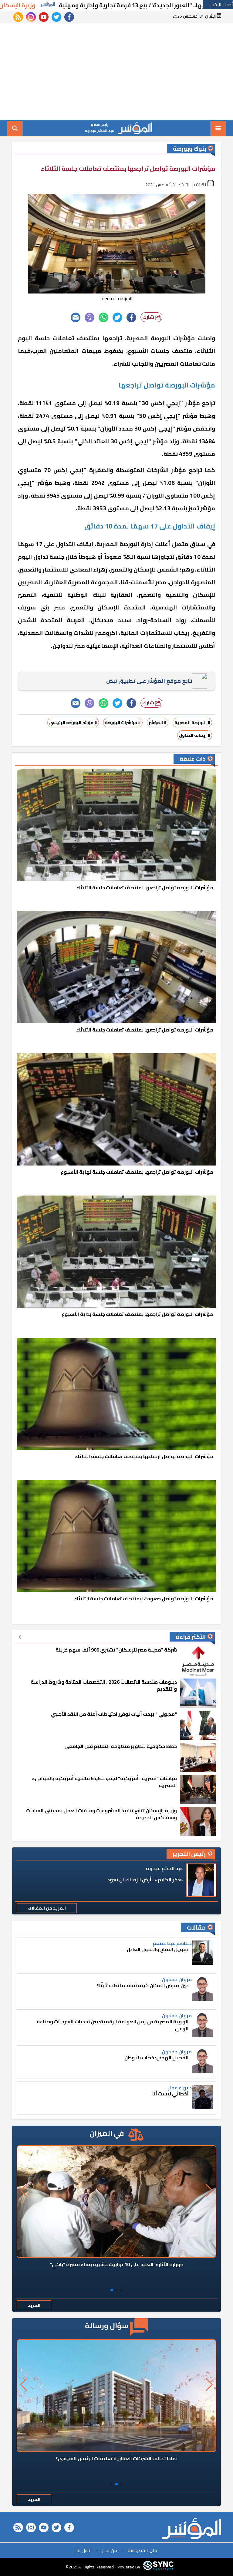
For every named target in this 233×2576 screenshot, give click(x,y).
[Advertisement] (116, 72)
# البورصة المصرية (192, 723)
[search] (15, 128)
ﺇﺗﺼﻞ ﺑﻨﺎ (84, 2550)
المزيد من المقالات (47, 1908)
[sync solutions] (158, 2567)
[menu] (218, 128)
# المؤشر (158, 723)
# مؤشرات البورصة (123, 723)
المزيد (34, 2305)
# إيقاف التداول (195, 735)
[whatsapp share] (103, 317)
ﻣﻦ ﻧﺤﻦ (110, 2550)
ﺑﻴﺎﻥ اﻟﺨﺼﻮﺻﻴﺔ (142, 2550)
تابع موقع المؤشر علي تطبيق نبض (149, 681)
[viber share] (89, 317)
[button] (121, 2290)
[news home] (192, 2529)
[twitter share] (117, 317)
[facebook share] (131, 317)
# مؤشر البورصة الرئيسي (73, 723)
